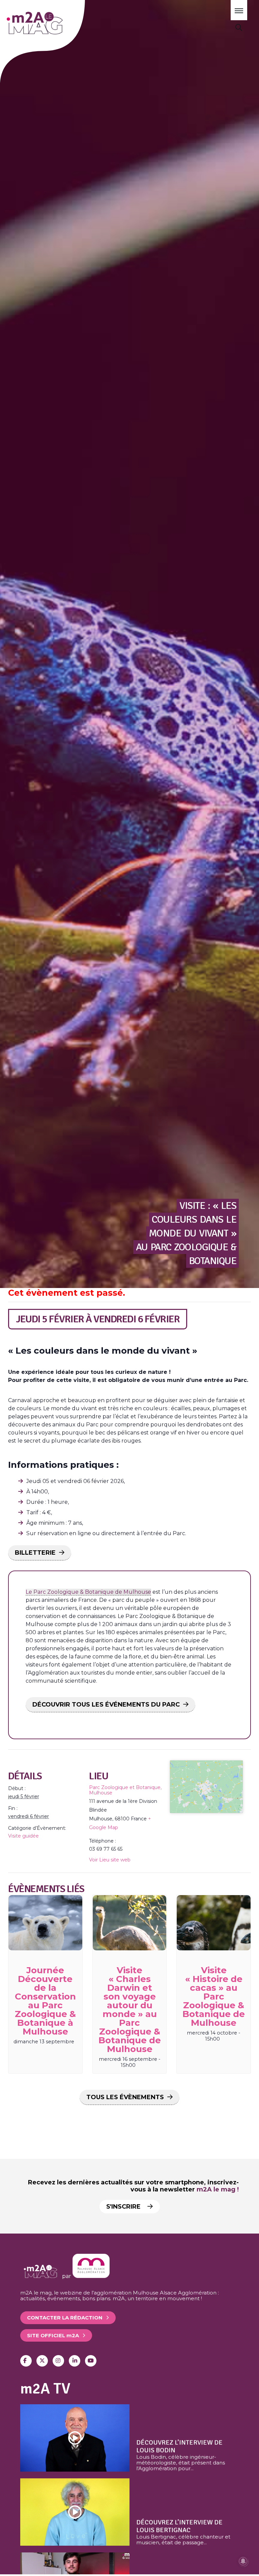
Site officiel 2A (53, 2335)
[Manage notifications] (243, 2561)
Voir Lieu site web (110, 1860)
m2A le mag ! (218, 2189)
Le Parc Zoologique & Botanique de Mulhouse (88, 1592)
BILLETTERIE (35, 1553)
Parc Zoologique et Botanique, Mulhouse (125, 1790)
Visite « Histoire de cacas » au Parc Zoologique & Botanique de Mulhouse (214, 1996)
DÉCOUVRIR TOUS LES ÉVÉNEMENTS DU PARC (106, 1705)
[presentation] (45, 1923)
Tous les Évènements (125, 2097)
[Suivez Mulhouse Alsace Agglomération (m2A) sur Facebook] (26, 2361)
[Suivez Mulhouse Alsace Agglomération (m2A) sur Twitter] (42, 2361)
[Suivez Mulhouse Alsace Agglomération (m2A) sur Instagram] (58, 2361)
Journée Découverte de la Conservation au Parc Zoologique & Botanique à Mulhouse (45, 2001)
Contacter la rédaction (65, 2318)
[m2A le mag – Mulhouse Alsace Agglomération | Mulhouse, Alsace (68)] (53, 23)
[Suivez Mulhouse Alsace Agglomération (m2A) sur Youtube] (91, 2361)
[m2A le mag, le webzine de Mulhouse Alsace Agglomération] (91, 2276)
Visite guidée (23, 1836)
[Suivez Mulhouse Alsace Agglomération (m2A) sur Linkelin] (75, 2361)
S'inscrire (124, 2207)
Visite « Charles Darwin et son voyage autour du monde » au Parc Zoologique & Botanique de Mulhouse (130, 2010)
